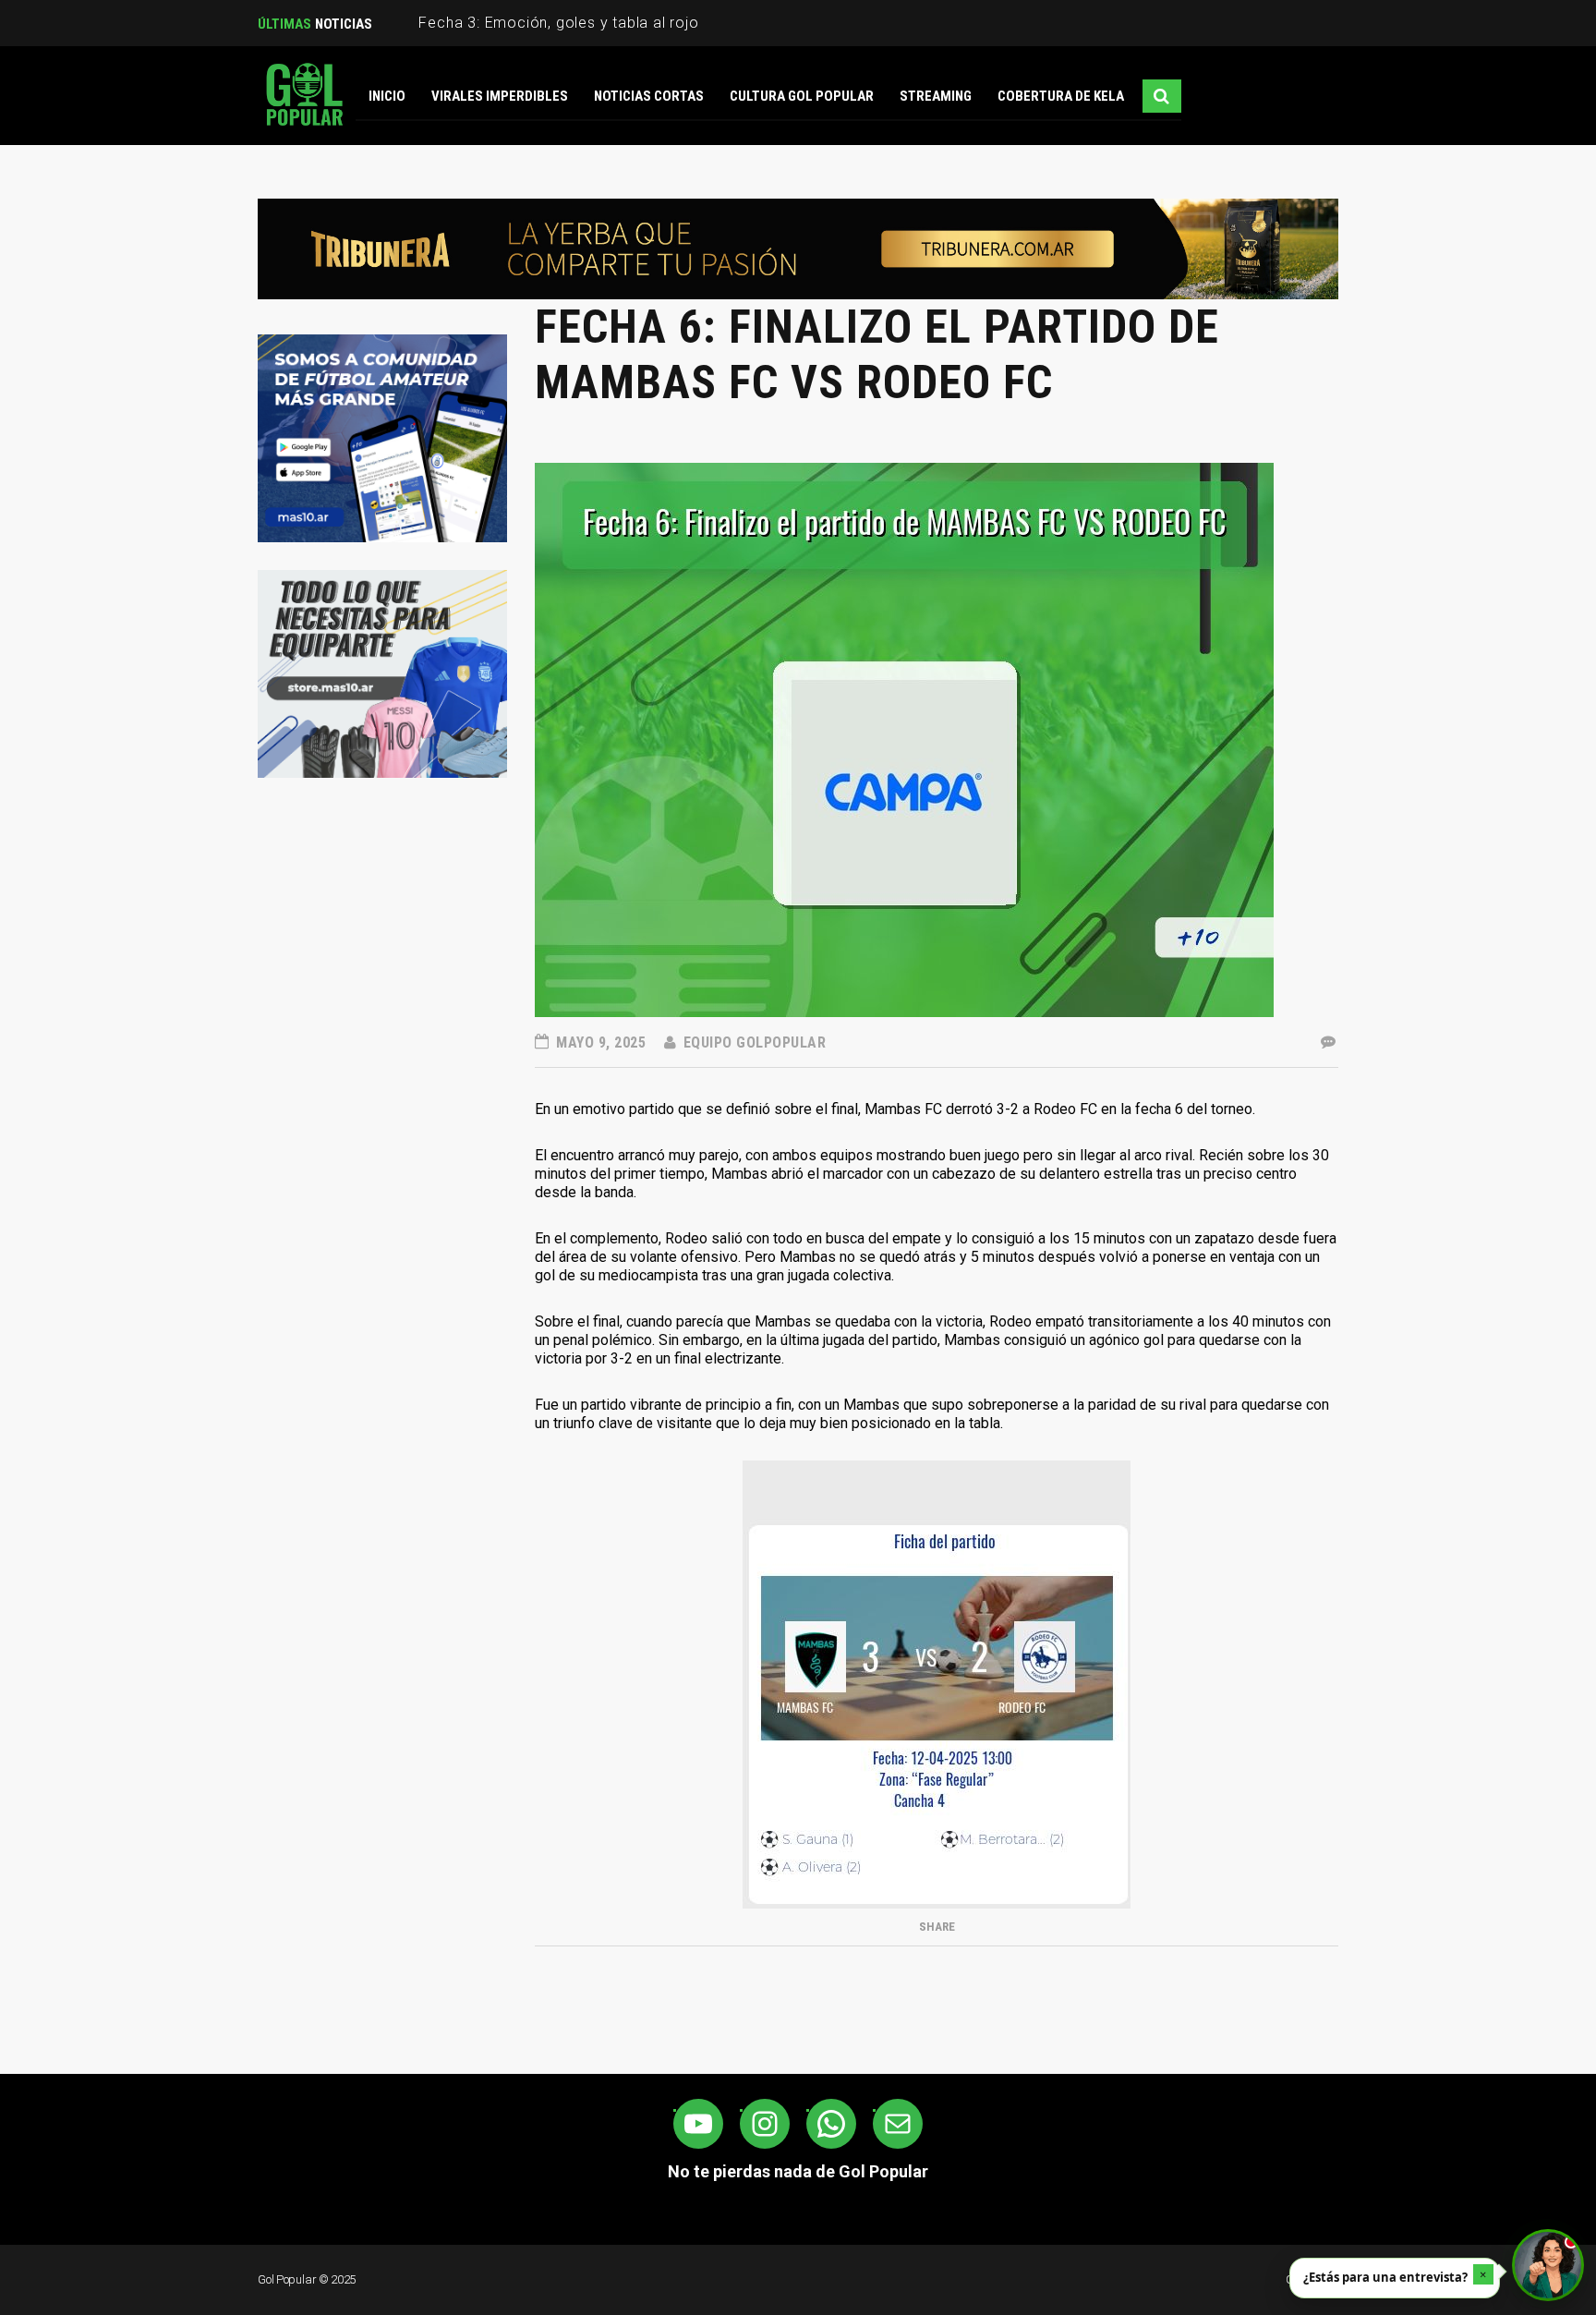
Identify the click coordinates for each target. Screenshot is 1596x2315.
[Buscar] (1162, 96)
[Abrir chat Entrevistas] (1548, 2265)
